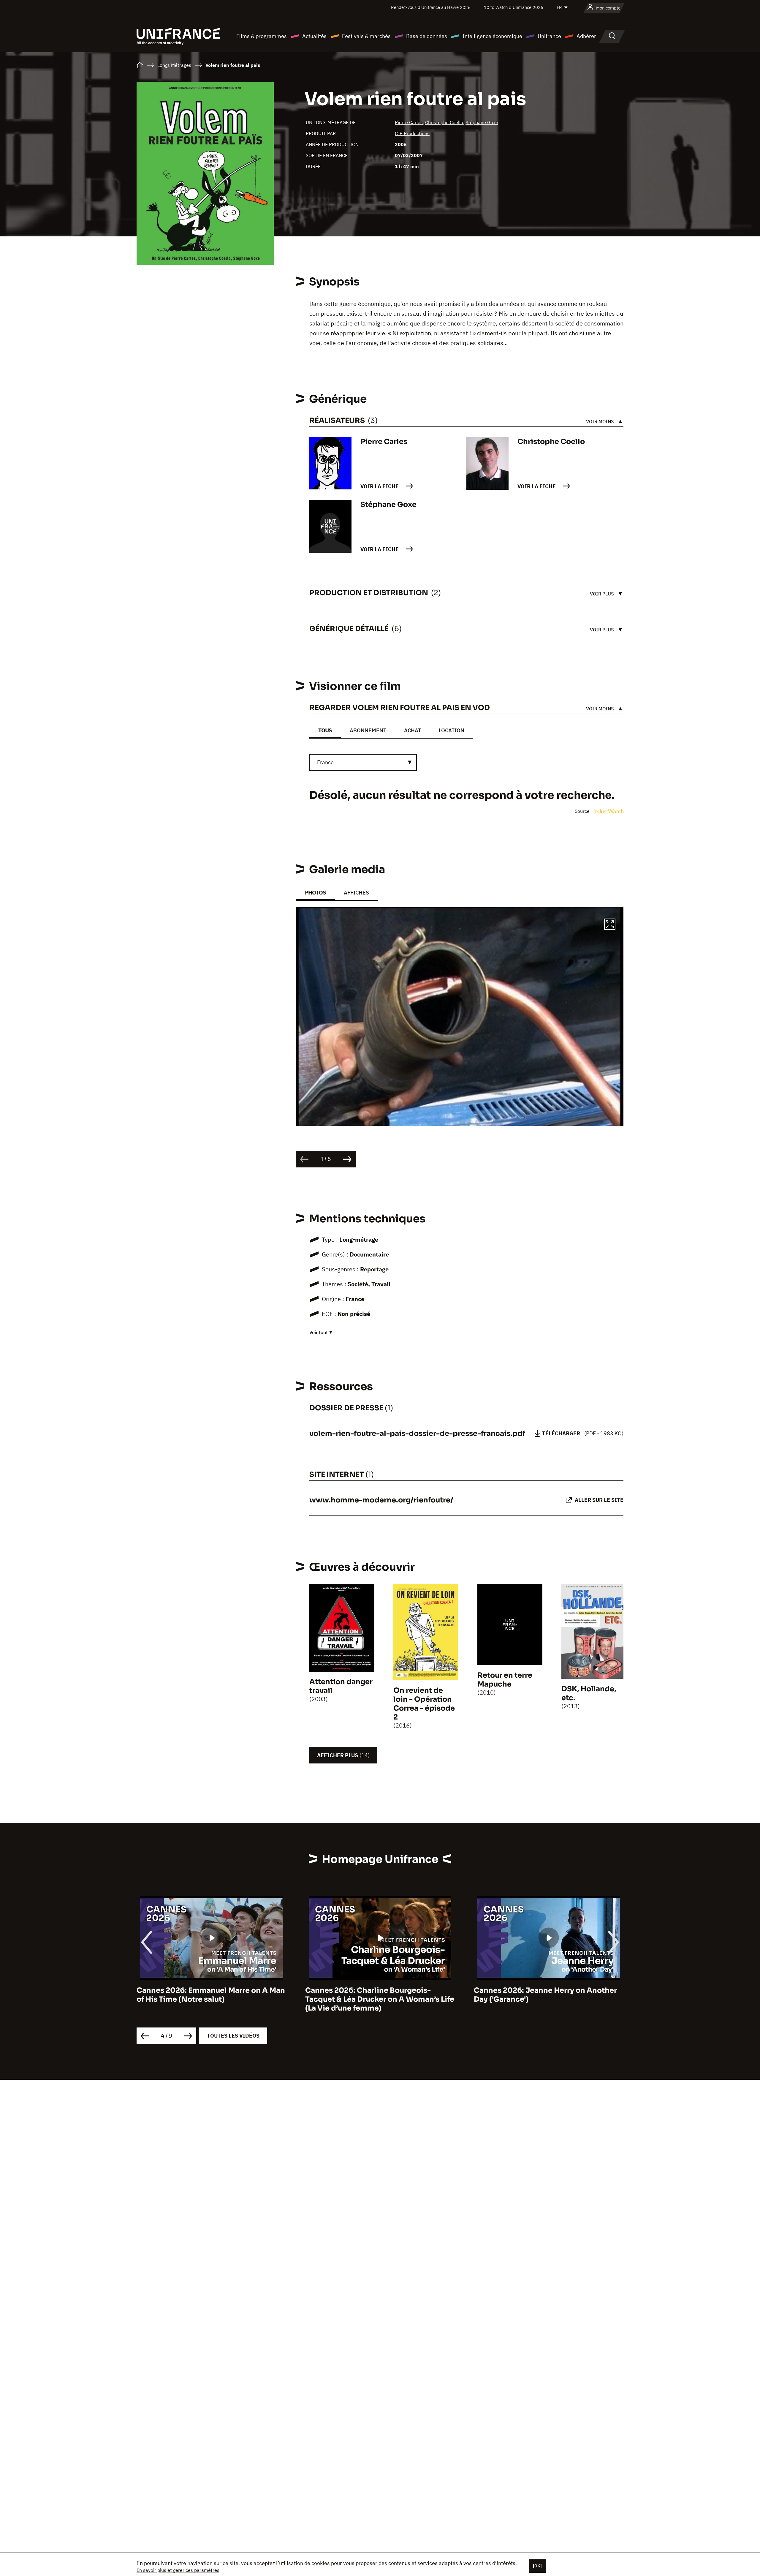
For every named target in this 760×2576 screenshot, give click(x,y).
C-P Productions (412, 133)
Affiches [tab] (356, 893)
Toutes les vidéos (233, 2036)
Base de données (427, 36)
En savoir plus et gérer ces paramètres (178, 2570)
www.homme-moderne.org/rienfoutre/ (381, 1500)
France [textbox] (325, 762)
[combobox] (363, 762)
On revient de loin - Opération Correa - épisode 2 (424, 1704)
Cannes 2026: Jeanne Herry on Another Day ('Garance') (377, 1995)
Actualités (314, 36)
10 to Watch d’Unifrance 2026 (514, 7)
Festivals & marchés (366, 36)
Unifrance (549, 36)
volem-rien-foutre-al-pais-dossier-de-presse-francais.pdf (417, 1434)
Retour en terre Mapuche (505, 1680)
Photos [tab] (315, 893)
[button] (610, 925)
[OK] (537, 2566)
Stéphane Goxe (482, 122)
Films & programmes (262, 36)
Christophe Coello (444, 122)
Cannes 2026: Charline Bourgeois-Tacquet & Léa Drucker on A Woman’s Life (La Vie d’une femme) (211, 1999)
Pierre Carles (409, 122)
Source (583, 811)
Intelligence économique (492, 36)
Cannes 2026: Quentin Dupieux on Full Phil (543, 1995)
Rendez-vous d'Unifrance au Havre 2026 (431, 7)
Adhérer (586, 36)
